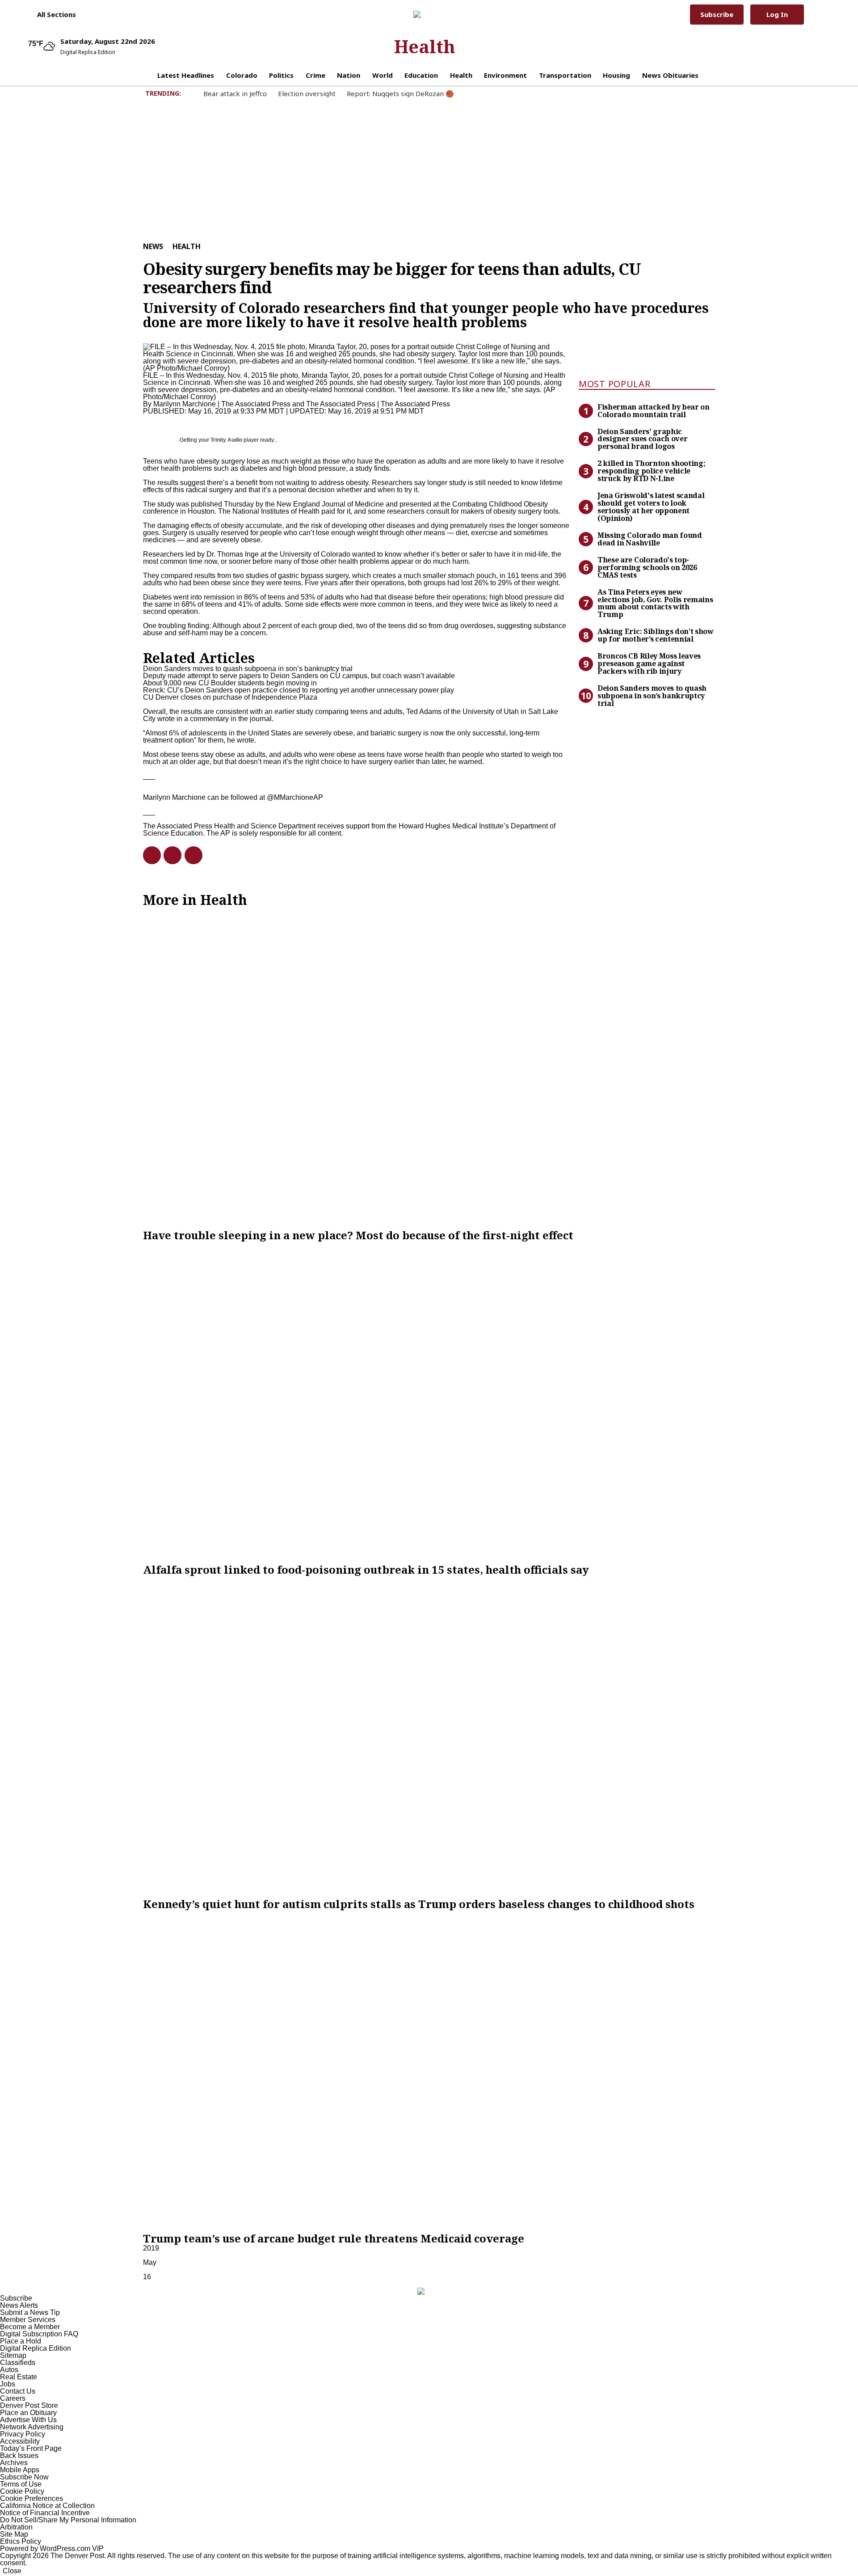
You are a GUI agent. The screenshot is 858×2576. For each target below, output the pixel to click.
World (383, 75)
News (153, 246)
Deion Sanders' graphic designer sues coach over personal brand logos (642, 439)
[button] (52, 14)
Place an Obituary (28, 2413)
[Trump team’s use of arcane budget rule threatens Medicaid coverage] (429, 2071)
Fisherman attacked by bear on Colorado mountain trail (654, 411)
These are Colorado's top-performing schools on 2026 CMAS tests (647, 567)
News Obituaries (670, 75)
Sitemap (13, 2355)
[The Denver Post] (425, 14)
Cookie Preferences (32, 2498)
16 (147, 2277)
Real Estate (19, 2377)
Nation (349, 75)
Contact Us (18, 2391)
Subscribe (717, 14)
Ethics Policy (21, 2541)
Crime (315, 75)
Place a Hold (21, 2341)
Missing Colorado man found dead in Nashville (650, 539)
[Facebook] (148, 855)
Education (421, 75)
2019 (151, 2248)
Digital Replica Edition (36, 2348)
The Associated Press (341, 404)
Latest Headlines (186, 75)
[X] (190, 855)
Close (12, 2571)
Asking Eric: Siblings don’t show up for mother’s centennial (656, 635)
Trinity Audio (226, 440)
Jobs (8, 2384)
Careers (13, 2398)
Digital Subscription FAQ (39, 2334)
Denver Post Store (29, 2405)
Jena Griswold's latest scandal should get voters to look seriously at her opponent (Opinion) (651, 507)
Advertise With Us (28, 2420)
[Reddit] (169, 855)
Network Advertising (32, 2427)
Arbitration (16, 2527)
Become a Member (30, 2327)
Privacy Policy (23, 2434)
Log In (777, 14)
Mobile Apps (20, 2470)
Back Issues (19, 2456)
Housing (616, 75)
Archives (14, 2463)
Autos (9, 2370)
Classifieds (18, 2363)
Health (425, 46)
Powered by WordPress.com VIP (52, 2549)
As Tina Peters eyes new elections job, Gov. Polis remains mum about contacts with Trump (655, 603)
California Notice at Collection (47, 2506)
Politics (281, 75)
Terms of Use (21, 2484)
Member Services (28, 2320)
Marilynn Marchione (185, 404)
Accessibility (20, 2441)
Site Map (14, 2534)
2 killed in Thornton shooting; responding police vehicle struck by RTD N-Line (651, 471)
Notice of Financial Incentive (45, 2513)
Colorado (242, 75)
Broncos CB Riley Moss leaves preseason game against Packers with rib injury (649, 663)
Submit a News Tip (30, 2312)
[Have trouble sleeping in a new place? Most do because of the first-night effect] (429, 1068)
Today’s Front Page (31, 2448)
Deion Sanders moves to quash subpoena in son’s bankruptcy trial (652, 696)
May (150, 2262)
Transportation (565, 75)
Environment (505, 75)
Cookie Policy (22, 2491)
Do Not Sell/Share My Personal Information (68, 2520)
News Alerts (19, 2305)
